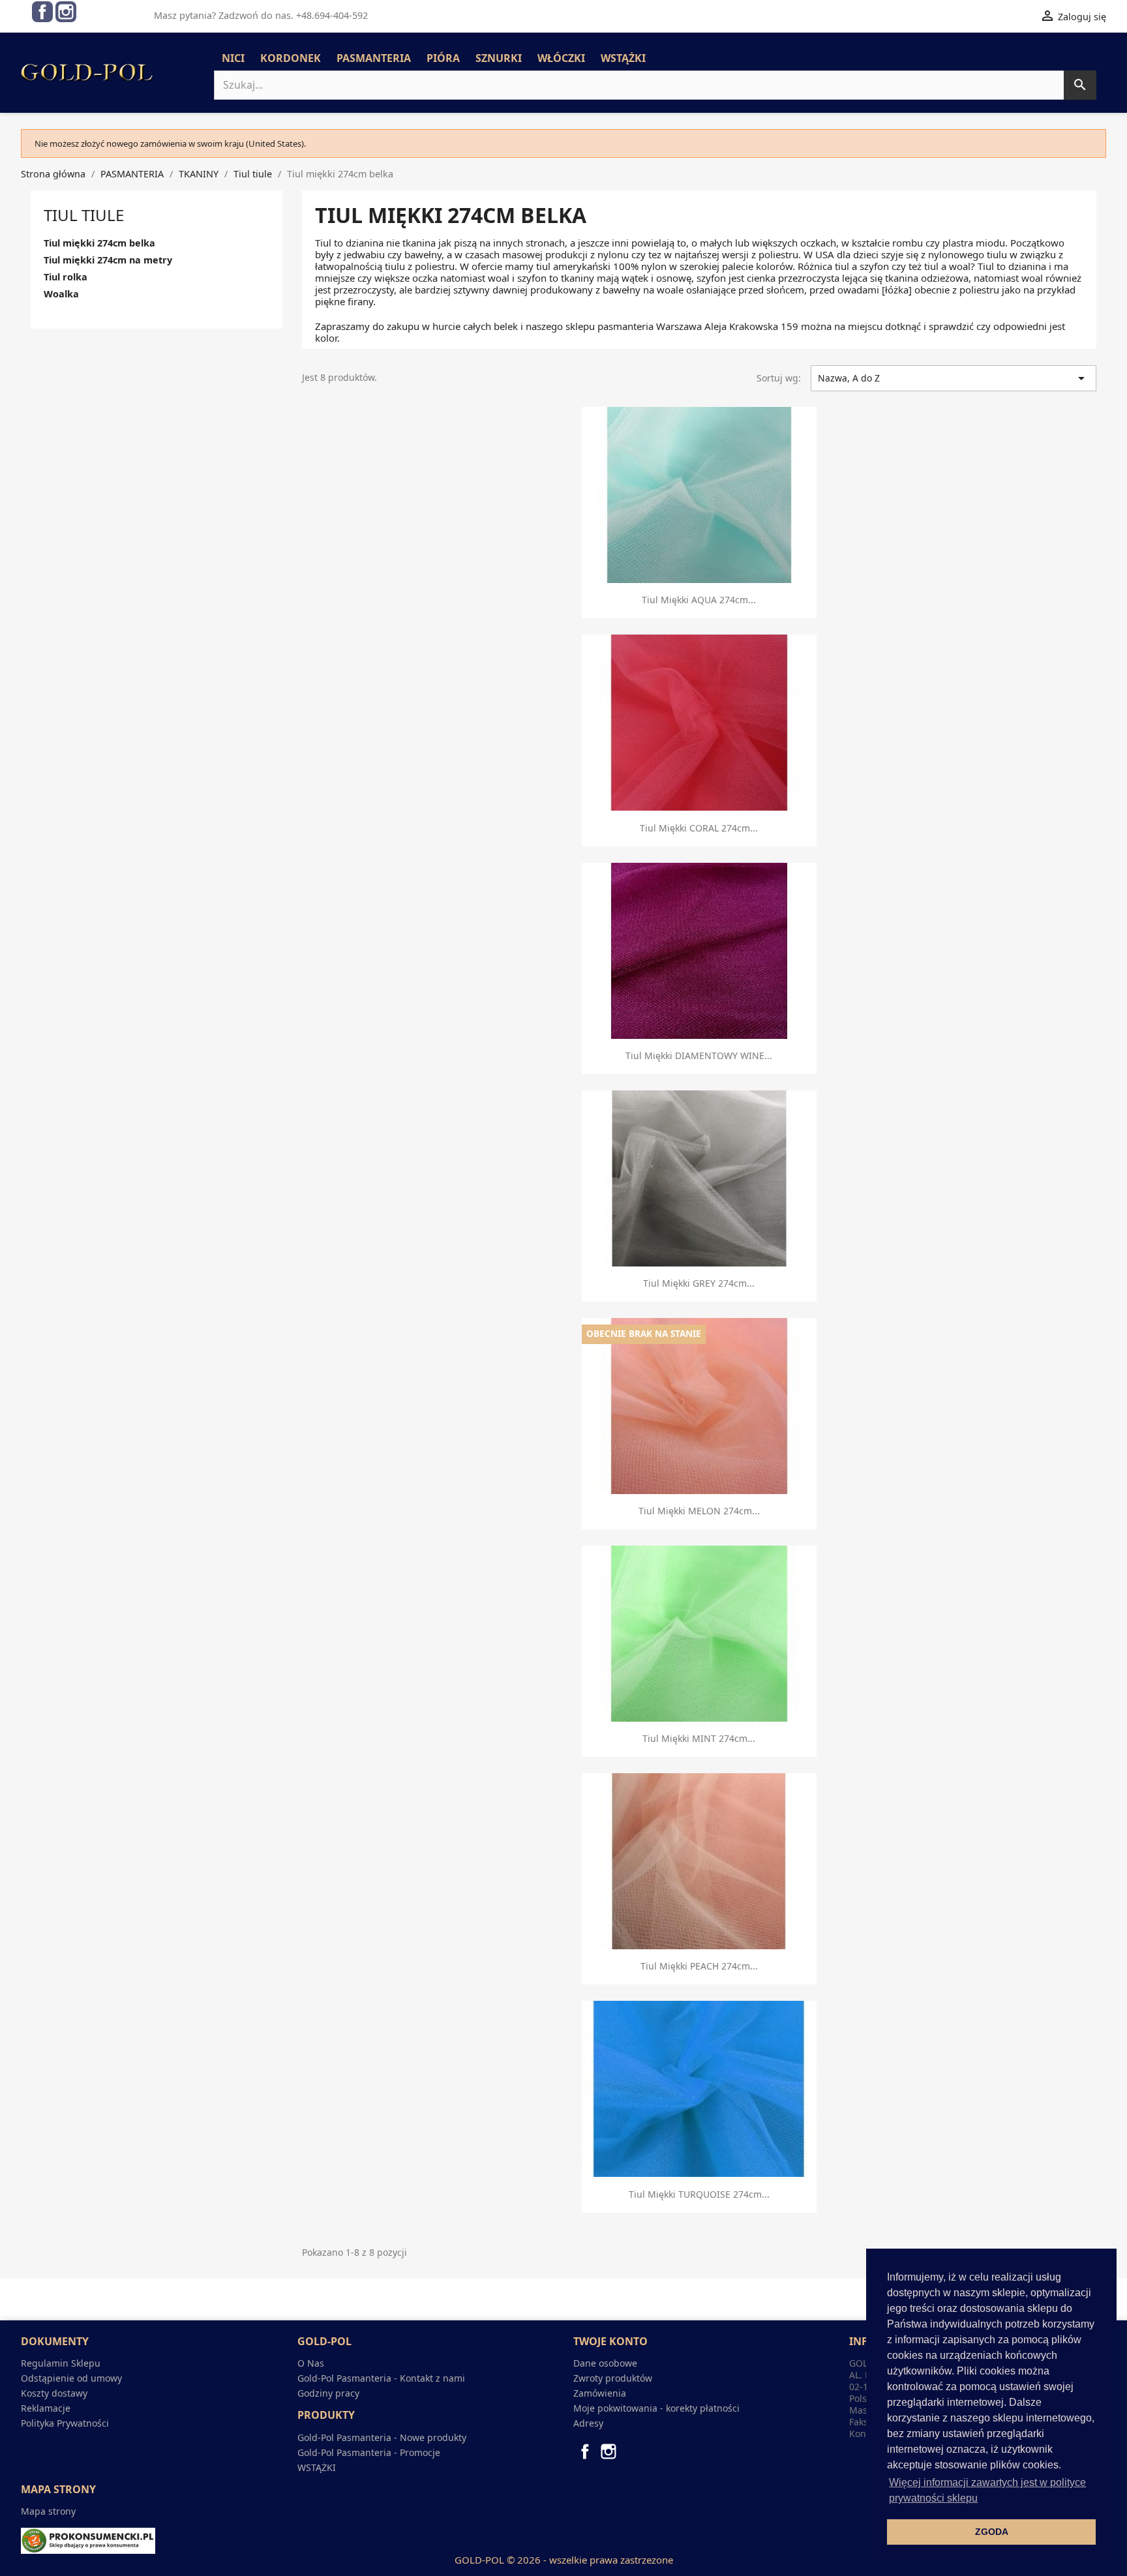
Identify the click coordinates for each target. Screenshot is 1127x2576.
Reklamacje (46, 2408)
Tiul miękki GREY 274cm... (699, 1283)
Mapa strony (48, 2511)
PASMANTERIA (374, 58)
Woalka (61, 294)
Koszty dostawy (54, 2393)
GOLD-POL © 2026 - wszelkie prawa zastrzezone (564, 2560)
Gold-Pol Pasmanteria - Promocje (369, 2452)
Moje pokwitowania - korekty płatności (656, 2408)
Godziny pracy (328, 2393)
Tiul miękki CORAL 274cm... (699, 828)
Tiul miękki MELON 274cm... (699, 1511)
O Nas (311, 2363)
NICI (233, 58)
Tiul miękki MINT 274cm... (699, 1738)
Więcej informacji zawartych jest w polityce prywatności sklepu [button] (987, 2490)
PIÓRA (443, 58)
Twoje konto (610, 2341)
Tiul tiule (84, 215)
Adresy (588, 2423)
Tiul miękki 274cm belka (99, 243)
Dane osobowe (605, 2363)
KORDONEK (291, 58)
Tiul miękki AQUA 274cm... (699, 600)
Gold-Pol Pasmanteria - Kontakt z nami (381, 2378)
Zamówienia (600, 2393)
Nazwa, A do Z (954, 378)
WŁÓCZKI (561, 58)
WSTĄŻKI (623, 58)
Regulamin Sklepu (61, 2363)
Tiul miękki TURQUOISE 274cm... (699, 2194)
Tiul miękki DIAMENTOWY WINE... (699, 1056)
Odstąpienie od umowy (71, 2378)
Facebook (42, 12)
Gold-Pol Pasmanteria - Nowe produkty (382, 2437)
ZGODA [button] (992, 2532)
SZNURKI (499, 58)
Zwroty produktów (613, 2378)
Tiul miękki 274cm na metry (108, 260)
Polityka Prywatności (65, 2423)
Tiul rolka (66, 277)
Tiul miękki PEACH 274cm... (699, 1966)
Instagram (66, 12)
